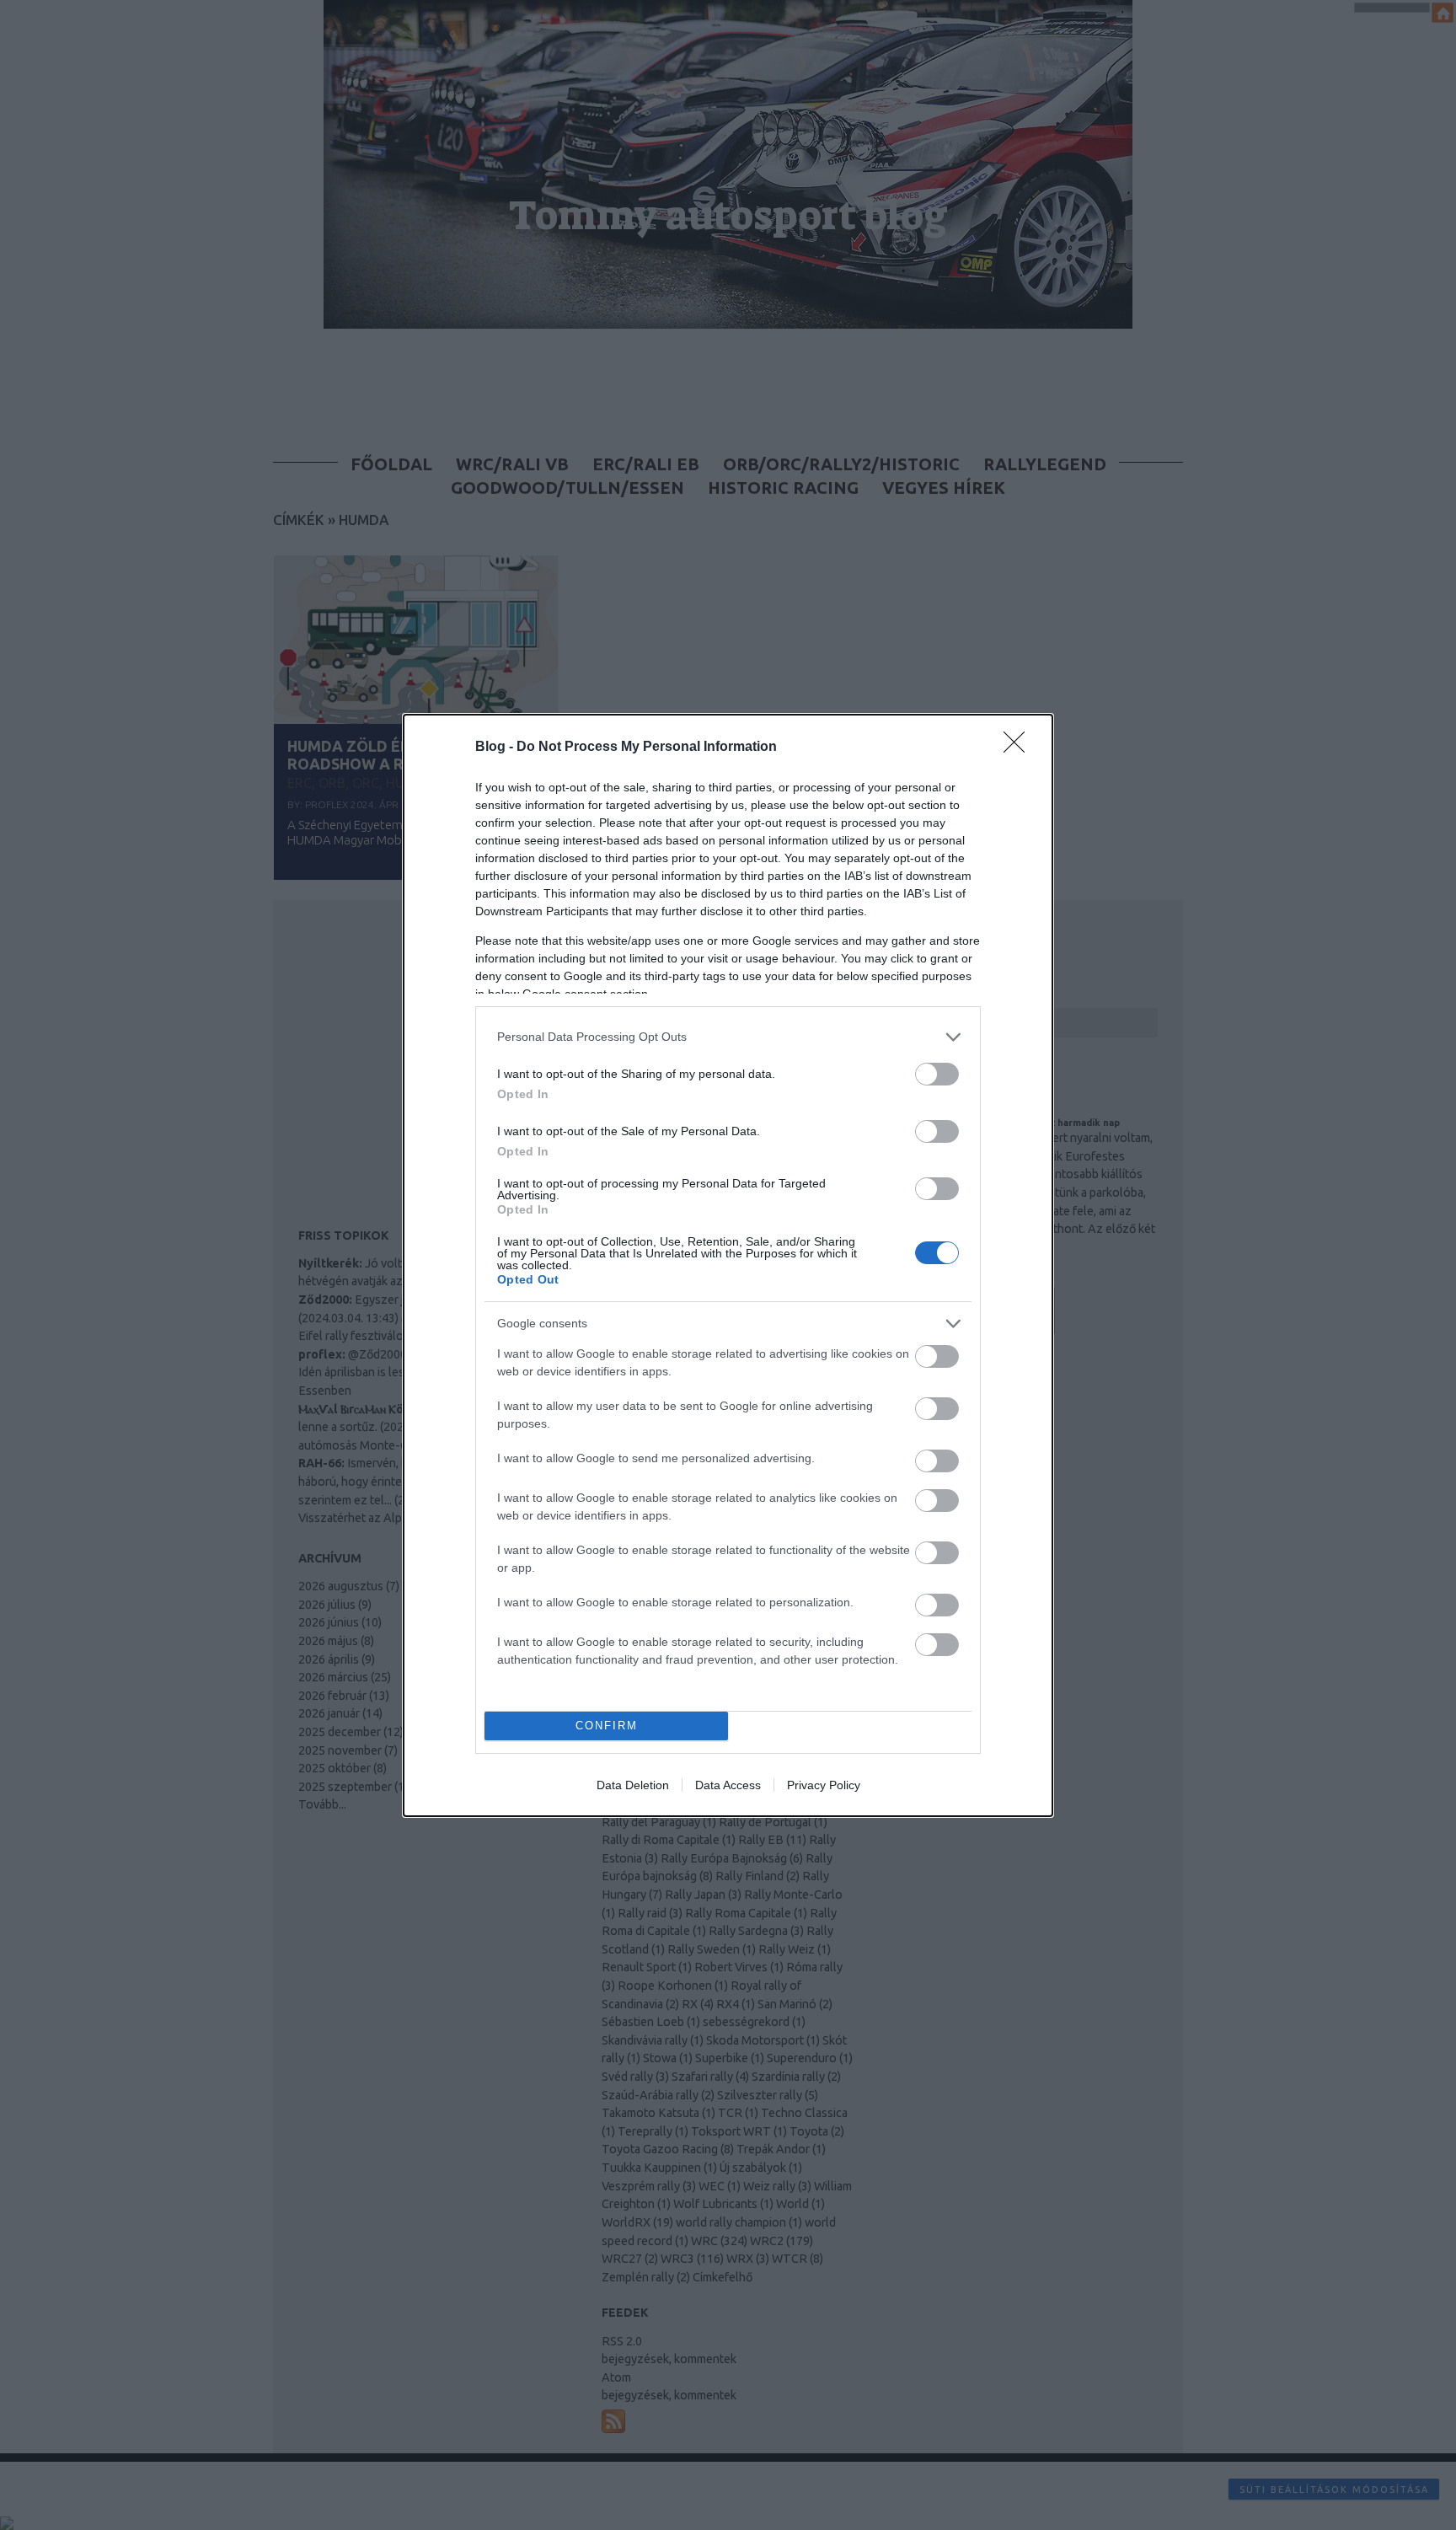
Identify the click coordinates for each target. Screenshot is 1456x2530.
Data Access (728, 1785)
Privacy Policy (824, 1785)
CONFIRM (607, 1726)
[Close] (1020, 748)
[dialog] (728, 1265)
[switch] (937, 1074)
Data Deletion (633, 1785)
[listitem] (728, 1037)
